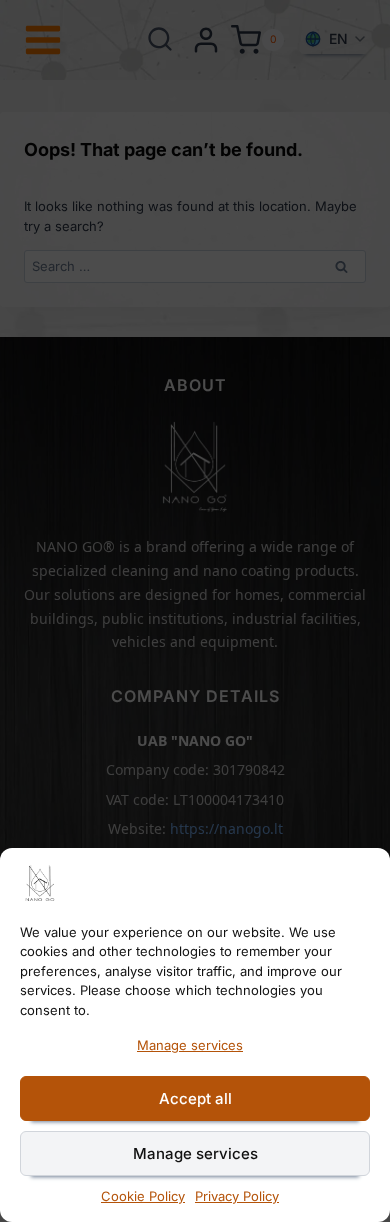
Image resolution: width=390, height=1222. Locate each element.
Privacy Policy (237, 1196)
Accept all (195, 1098)
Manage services (190, 1045)
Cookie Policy (143, 1196)
